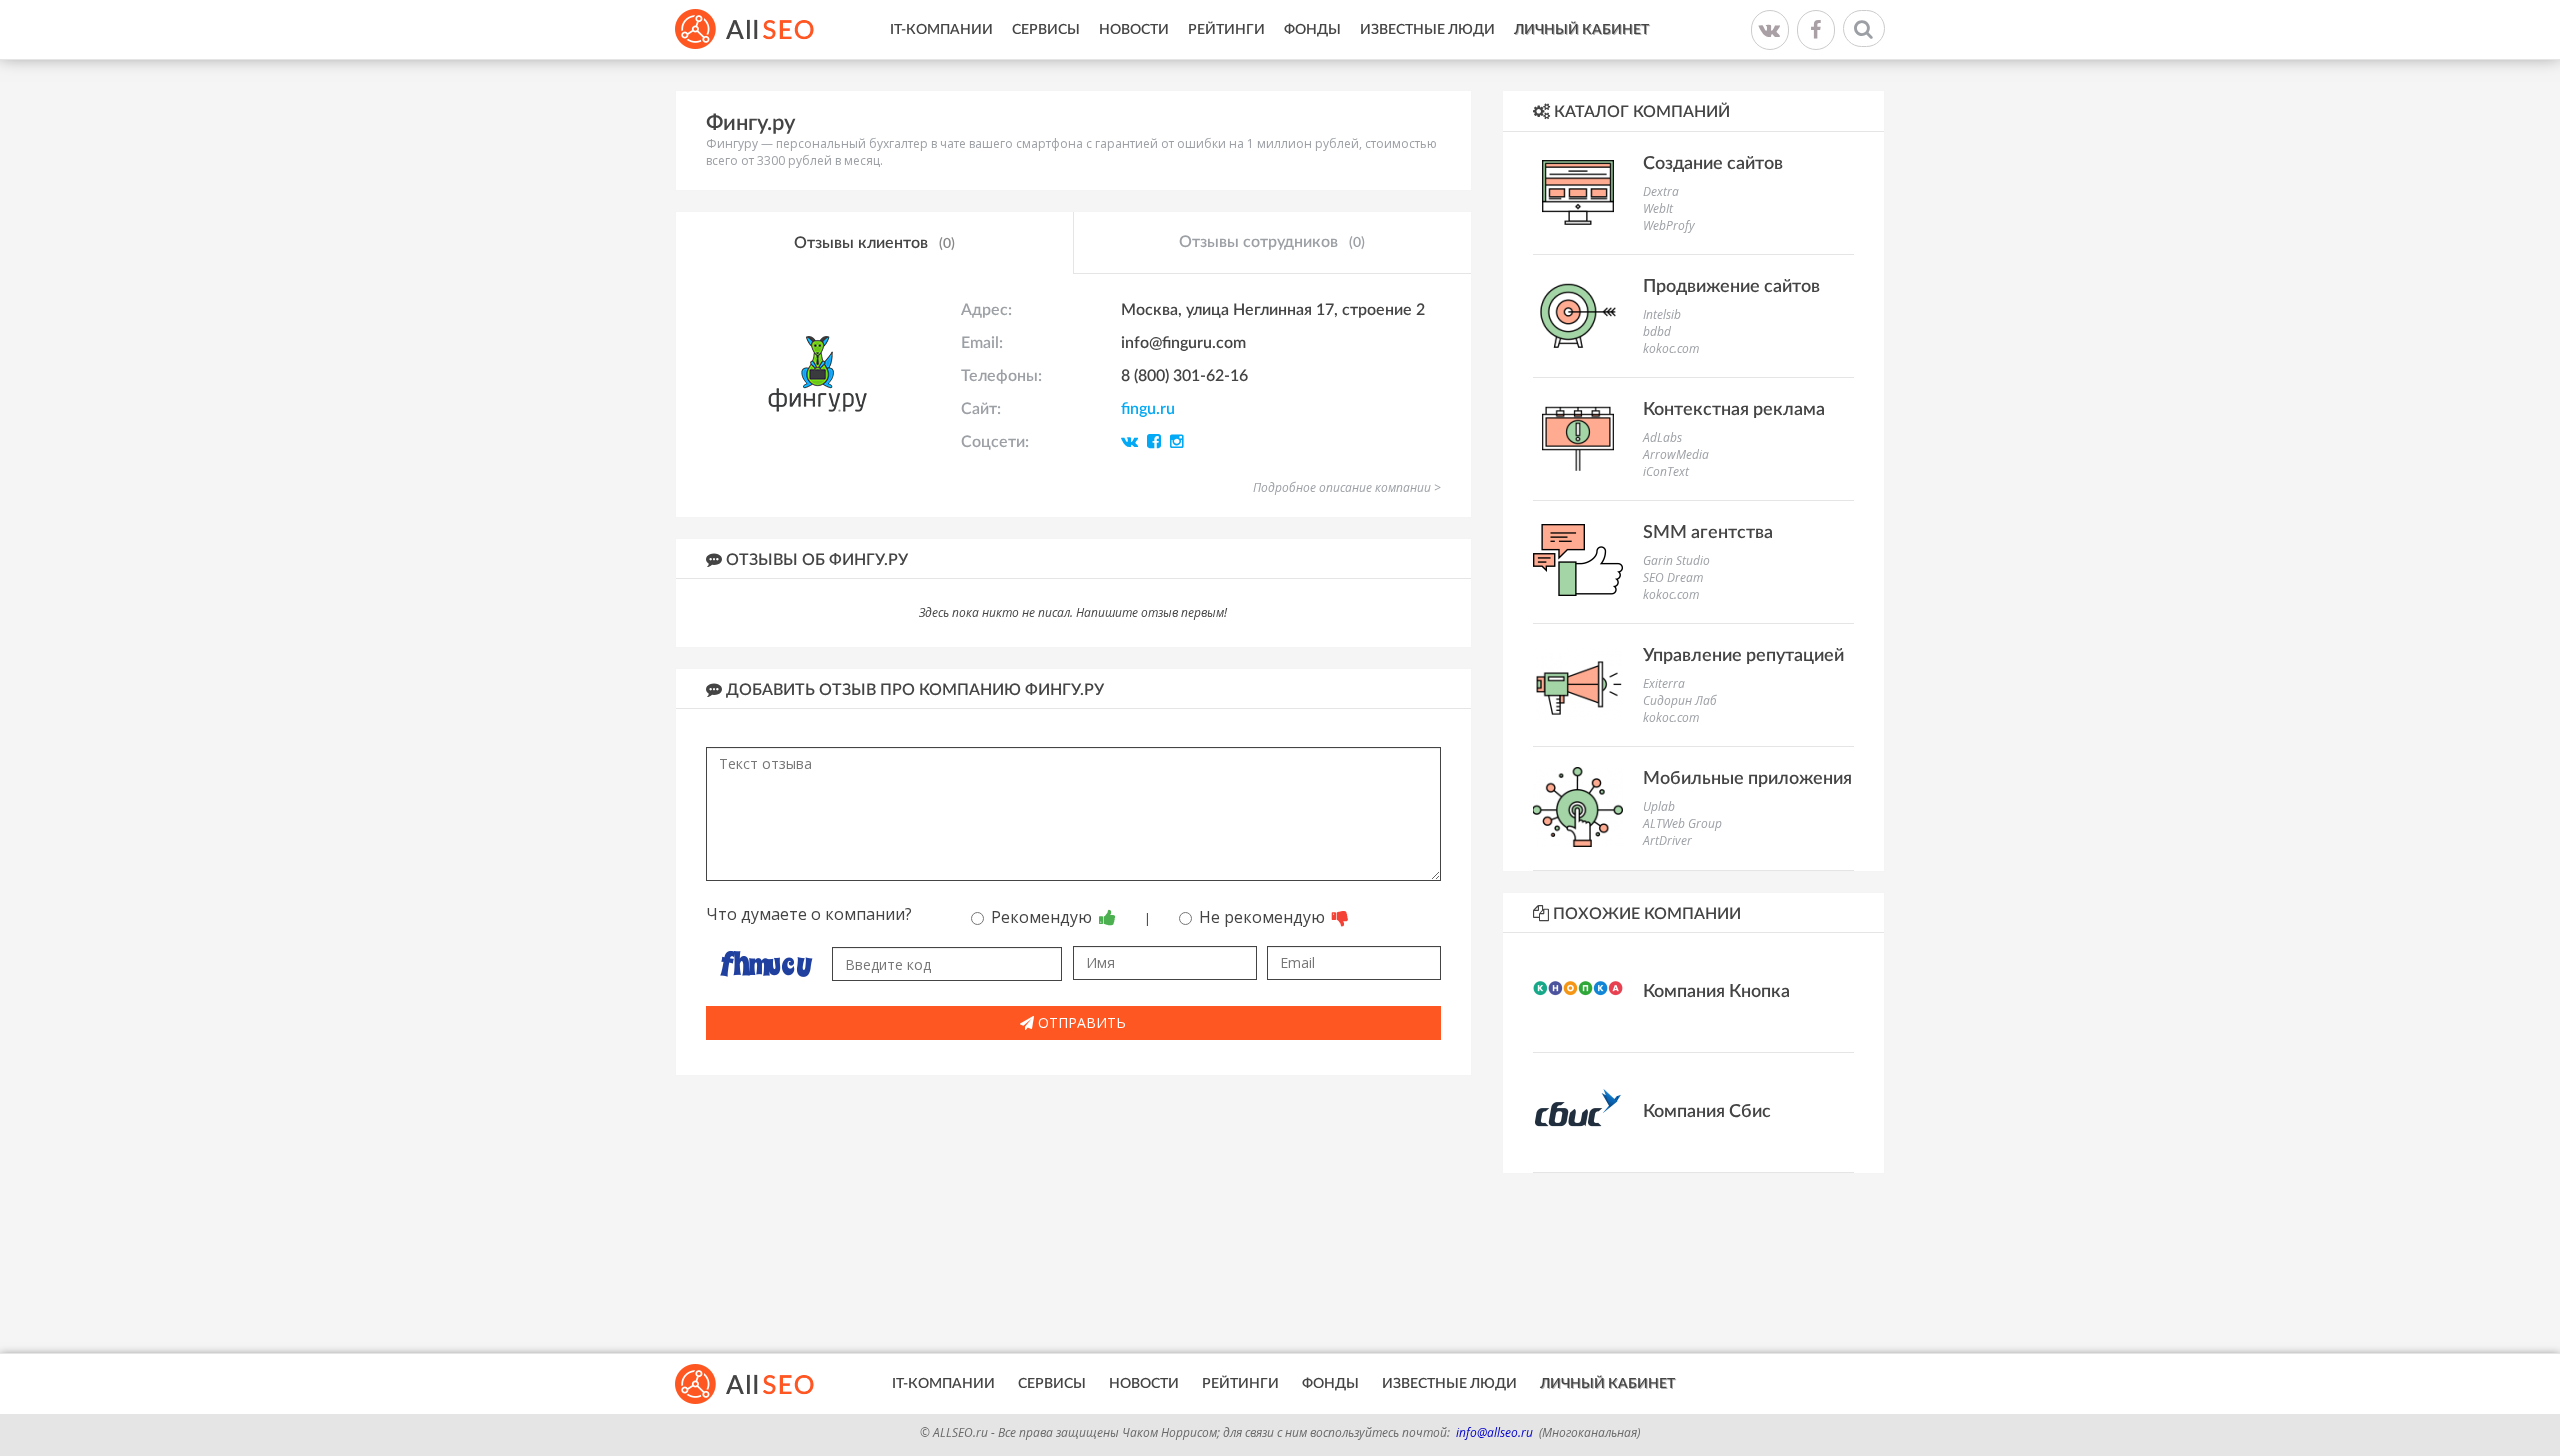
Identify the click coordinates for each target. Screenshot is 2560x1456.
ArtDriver (1667, 840)
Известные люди (1427, 30)
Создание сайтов (1713, 164)
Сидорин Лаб (1680, 700)
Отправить (1080, 1022)
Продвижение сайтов (1731, 287)
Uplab (1659, 806)
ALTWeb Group (1682, 823)
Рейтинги (1226, 30)
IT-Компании (941, 30)
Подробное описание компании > (1347, 487)
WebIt (1658, 208)
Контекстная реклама (1734, 410)
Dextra (1661, 191)
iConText (1666, 471)
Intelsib (1662, 314)
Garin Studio (1676, 560)
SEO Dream (1673, 577)
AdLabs (1662, 437)
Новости (1134, 30)
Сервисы (1046, 30)
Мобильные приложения (1747, 779)
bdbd (1657, 331)
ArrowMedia (1676, 454)
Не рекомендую (1264, 917)
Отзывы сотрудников (1272, 242)
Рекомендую (1043, 917)
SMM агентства (1708, 533)
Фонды (1312, 30)
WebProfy (1669, 225)
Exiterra (1664, 683)
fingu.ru (1148, 409)
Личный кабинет (1581, 30)
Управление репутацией (1743, 656)
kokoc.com (1671, 348)
